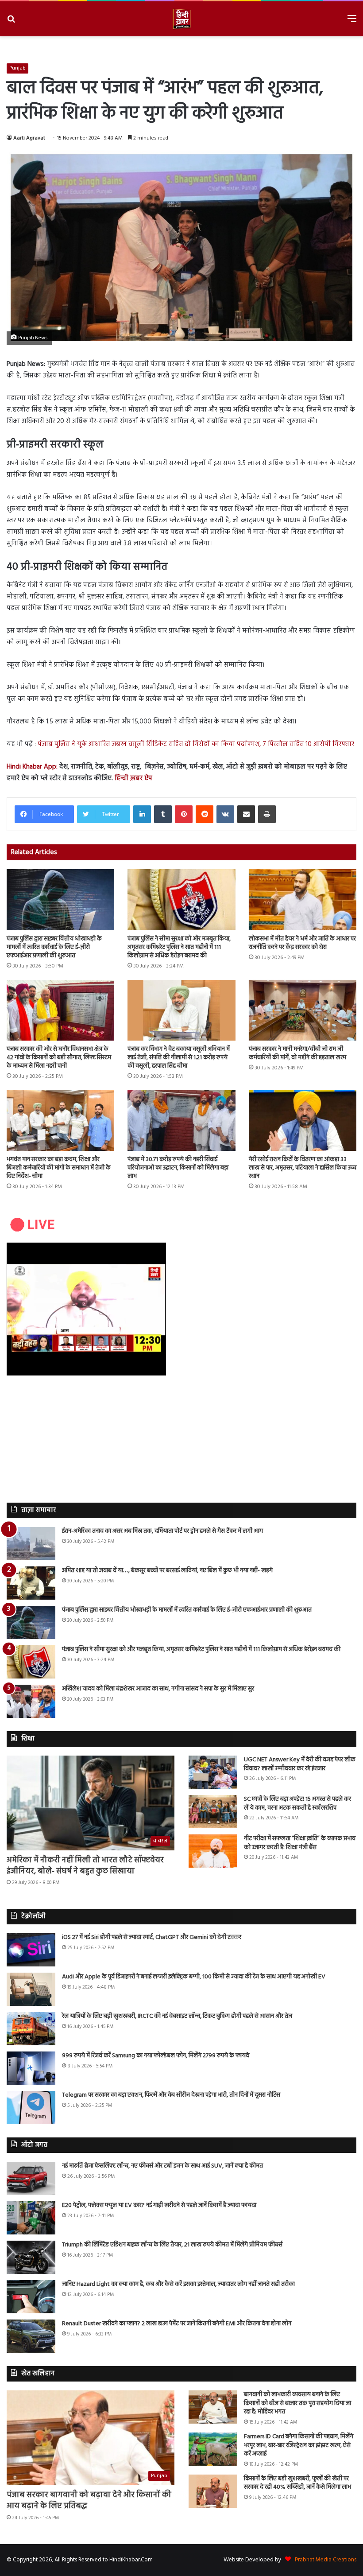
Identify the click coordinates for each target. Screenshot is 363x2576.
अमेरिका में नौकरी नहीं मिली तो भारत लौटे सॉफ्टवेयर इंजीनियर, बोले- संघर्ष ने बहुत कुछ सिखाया (85, 1866)
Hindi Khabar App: (32, 767)
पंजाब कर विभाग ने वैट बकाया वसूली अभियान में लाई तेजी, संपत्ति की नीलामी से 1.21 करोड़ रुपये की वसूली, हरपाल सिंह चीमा (179, 1058)
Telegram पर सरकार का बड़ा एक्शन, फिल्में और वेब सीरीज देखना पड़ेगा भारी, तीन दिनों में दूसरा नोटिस (171, 2095)
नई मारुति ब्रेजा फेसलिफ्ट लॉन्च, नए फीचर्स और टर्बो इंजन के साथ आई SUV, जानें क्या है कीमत (162, 2166)
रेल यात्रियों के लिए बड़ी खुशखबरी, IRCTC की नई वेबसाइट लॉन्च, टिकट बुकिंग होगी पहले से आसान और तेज (177, 2016)
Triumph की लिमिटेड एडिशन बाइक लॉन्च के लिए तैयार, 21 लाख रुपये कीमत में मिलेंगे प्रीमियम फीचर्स (172, 2245)
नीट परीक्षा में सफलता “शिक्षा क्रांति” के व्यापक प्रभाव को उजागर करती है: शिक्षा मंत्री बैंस (300, 1843)
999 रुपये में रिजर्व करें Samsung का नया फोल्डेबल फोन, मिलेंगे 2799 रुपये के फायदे (156, 2056)
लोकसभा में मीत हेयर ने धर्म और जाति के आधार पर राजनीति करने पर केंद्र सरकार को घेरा (302, 943)
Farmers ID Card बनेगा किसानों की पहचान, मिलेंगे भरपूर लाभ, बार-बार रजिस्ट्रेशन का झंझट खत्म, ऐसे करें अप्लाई (299, 2445)
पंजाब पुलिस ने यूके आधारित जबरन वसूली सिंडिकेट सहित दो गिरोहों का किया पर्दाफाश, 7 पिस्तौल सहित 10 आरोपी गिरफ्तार (196, 744)
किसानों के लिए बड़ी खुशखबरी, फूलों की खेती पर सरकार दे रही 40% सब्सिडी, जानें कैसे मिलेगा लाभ (297, 2483)
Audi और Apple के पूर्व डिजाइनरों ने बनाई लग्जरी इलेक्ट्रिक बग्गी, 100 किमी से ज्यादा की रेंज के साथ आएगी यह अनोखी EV (194, 1977)
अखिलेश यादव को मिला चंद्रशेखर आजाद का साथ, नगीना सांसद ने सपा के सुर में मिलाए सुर (158, 1689)
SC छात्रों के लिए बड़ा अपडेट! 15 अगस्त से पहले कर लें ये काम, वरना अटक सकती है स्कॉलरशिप (297, 1804)
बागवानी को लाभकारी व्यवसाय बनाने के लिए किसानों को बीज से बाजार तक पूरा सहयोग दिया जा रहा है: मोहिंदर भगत (297, 2403)
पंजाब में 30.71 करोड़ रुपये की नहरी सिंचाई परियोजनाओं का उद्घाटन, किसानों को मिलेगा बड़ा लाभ (178, 1168)
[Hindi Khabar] (181, 19)
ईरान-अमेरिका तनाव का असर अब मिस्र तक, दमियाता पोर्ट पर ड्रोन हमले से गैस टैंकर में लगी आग (162, 1531)
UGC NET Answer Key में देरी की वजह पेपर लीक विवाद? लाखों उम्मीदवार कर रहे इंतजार (300, 1764)
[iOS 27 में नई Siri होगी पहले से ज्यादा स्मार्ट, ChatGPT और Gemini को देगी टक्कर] (31, 1950)
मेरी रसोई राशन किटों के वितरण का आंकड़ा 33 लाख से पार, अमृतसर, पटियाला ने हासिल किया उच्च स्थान (303, 1168)
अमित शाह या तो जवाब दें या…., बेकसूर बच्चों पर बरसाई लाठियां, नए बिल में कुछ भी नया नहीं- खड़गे (167, 1571)
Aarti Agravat (29, 138)
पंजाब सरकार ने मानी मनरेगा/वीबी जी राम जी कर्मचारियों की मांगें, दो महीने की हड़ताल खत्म (297, 1053)
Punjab (17, 68)
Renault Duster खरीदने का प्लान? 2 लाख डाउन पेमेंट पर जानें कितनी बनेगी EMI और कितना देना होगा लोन (177, 2324)
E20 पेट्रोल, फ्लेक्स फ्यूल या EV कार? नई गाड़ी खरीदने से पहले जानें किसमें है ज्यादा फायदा (159, 2205)
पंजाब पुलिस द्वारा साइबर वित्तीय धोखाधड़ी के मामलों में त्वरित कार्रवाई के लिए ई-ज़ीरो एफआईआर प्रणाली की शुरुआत (54, 947)
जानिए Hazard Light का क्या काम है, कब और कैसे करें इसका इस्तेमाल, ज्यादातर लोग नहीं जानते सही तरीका (178, 2284)
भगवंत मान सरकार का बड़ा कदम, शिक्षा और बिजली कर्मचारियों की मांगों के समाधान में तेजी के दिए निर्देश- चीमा (59, 1168)
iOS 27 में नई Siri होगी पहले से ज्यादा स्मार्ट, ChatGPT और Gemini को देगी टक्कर (152, 1937)
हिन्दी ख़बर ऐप (133, 778)
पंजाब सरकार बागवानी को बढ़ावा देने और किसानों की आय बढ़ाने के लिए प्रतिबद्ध (89, 2501)
